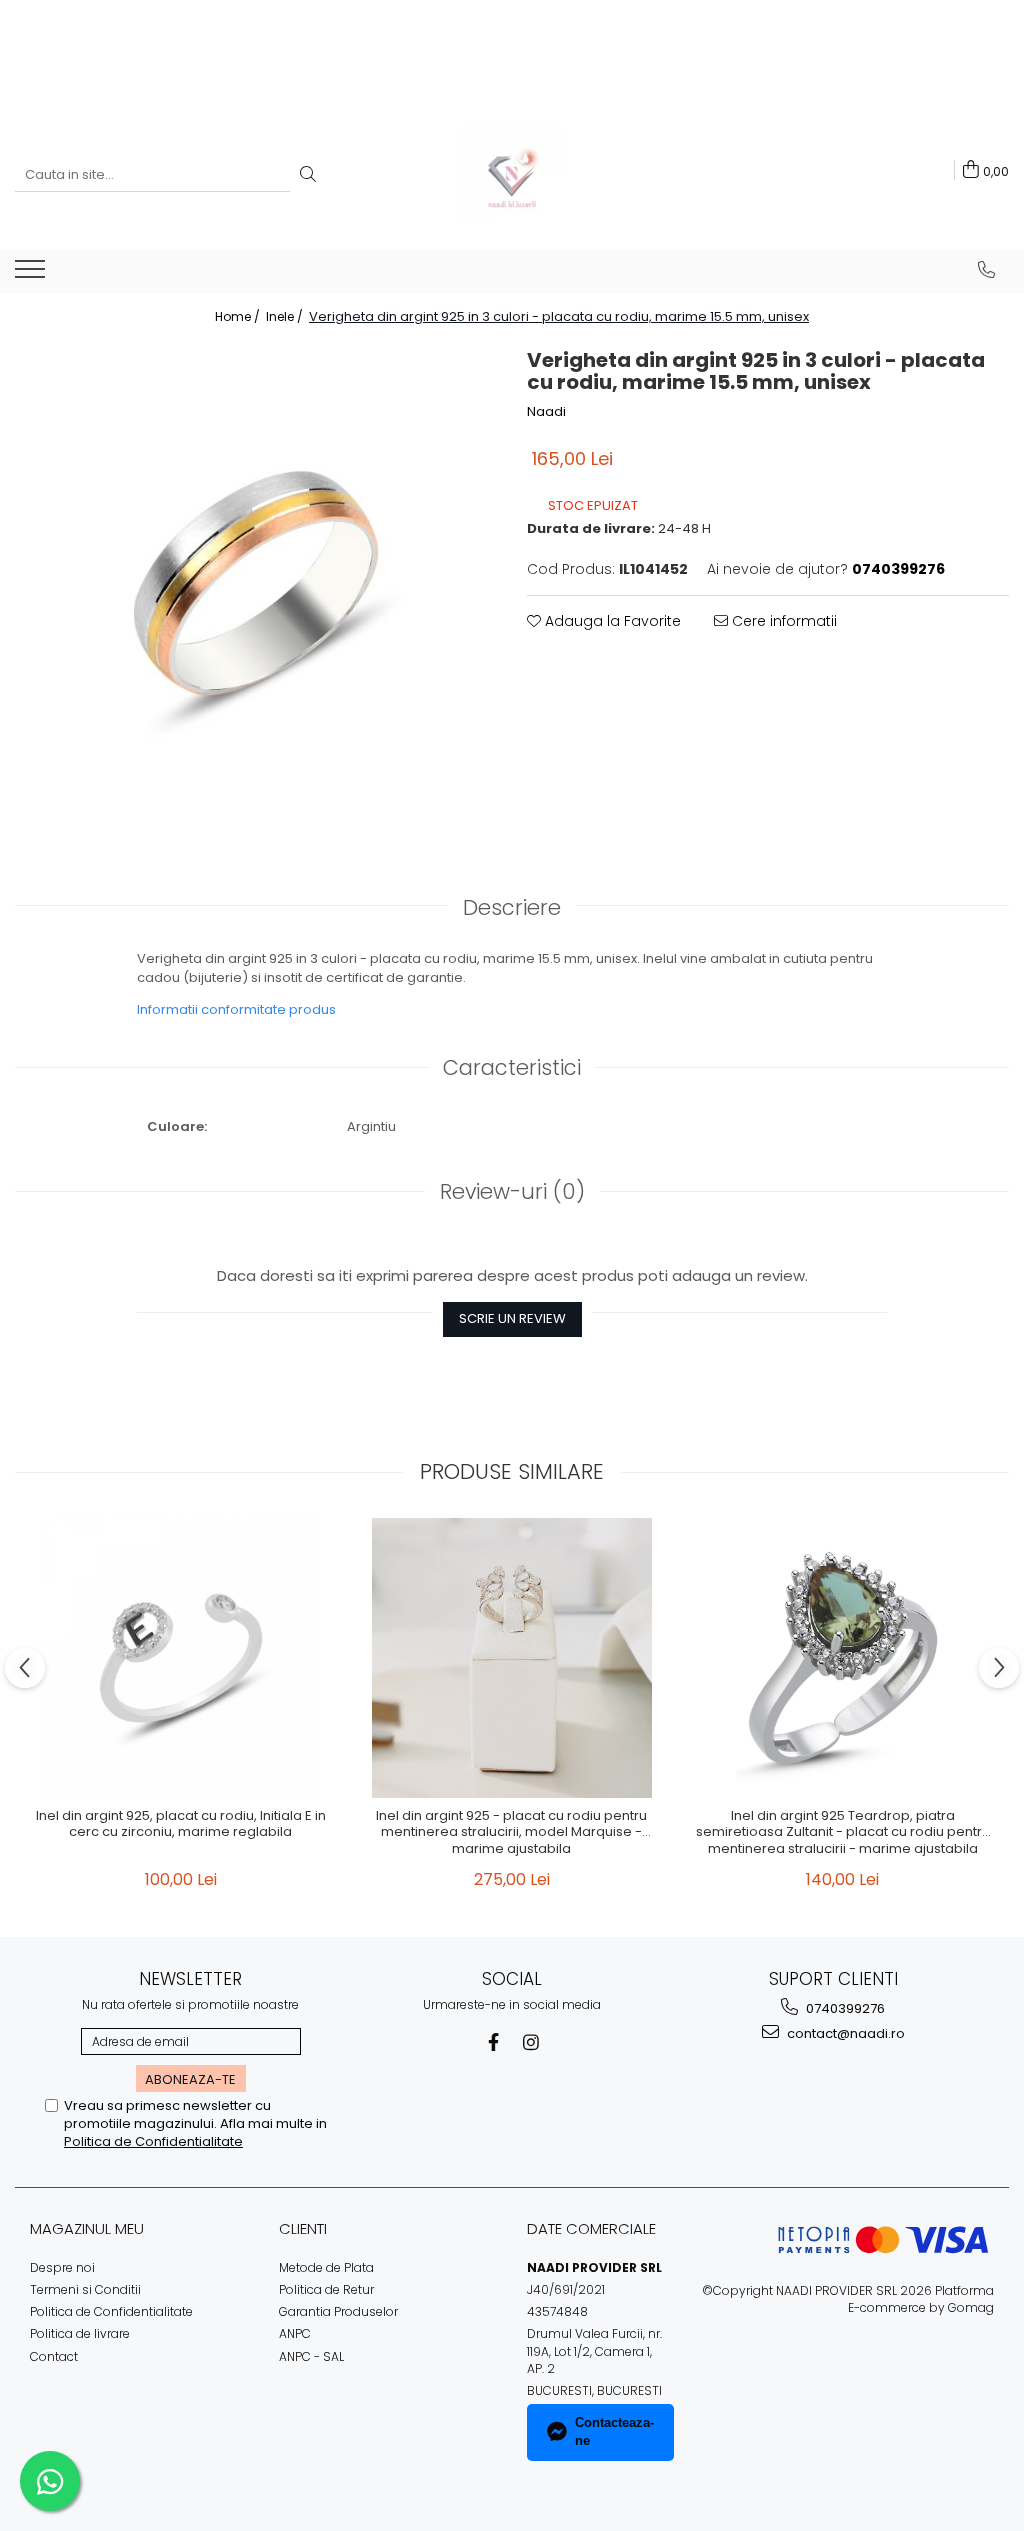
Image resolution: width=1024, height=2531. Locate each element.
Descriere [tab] (512, 907)
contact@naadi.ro (844, 2033)
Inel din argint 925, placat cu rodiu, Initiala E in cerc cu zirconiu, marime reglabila (181, 1825)
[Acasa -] (512, 175)
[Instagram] (531, 2042)
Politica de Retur (326, 2289)
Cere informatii (782, 621)
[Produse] (32, 275)
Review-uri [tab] (512, 1191)
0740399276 (844, 2008)
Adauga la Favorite (611, 621)
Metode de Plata (326, 2267)
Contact (54, 2356)
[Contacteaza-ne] (986, 270)
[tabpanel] (256, 583)
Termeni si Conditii (85, 2289)
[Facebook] (493, 2042)
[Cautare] (308, 175)
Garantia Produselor (338, 2311)
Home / (239, 316)
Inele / (286, 316)
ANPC (295, 2333)
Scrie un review (512, 1318)
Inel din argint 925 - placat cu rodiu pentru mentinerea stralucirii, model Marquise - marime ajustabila (511, 1833)
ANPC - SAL (311, 2356)
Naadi (546, 412)
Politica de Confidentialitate (153, 2141)
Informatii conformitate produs (236, 1009)
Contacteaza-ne (614, 2432)
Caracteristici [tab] (512, 1067)
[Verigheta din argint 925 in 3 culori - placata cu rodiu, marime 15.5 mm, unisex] (256, 583)
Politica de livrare (80, 2333)
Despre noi (62, 2267)
